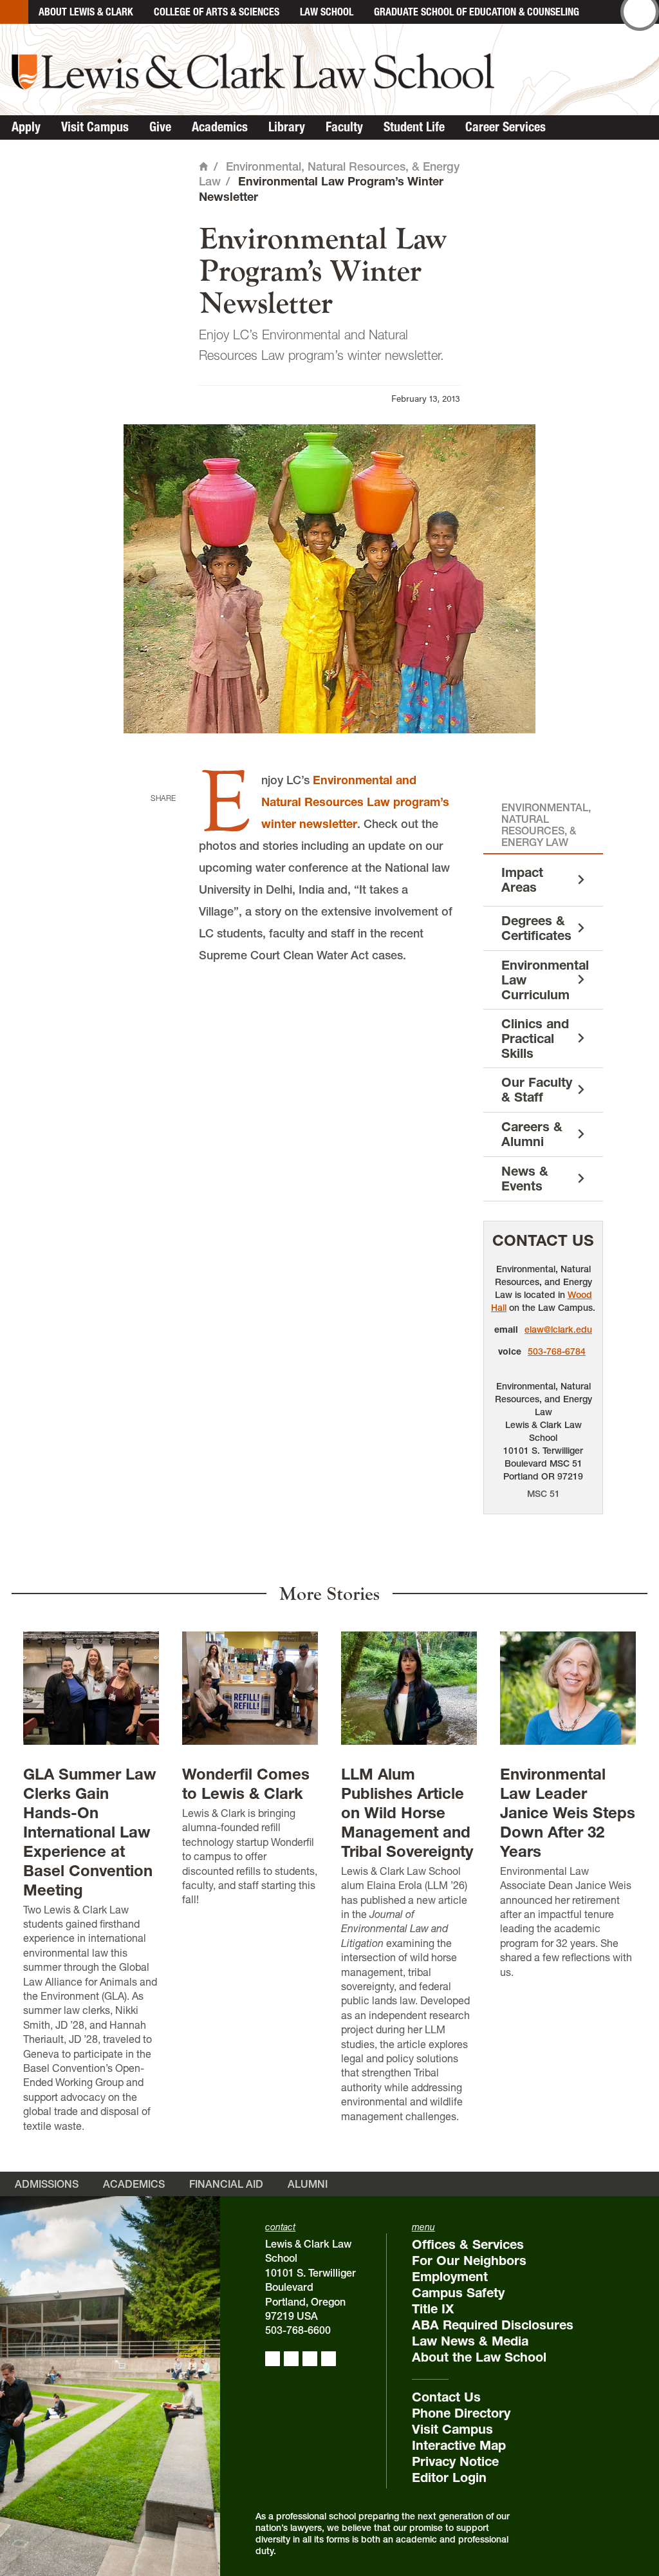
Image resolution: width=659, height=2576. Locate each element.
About (86, 12)
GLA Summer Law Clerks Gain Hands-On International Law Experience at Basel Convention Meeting (90, 1832)
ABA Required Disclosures (493, 2325)
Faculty (344, 127)
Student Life (414, 127)
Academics (220, 127)
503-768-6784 (557, 1351)
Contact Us (543, 1240)
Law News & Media (470, 2341)
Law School (327, 12)
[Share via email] (160, 877)
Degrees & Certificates (536, 928)
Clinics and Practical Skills (535, 1039)
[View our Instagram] (291, 2359)
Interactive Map (459, 2445)
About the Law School (479, 2357)
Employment (450, 2277)
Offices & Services (468, 2244)
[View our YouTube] (329, 2359)
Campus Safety (458, 2293)
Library (287, 127)
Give (160, 127)
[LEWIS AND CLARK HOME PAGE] (14, 12)
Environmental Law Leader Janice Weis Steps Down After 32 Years (568, 1813)
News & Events (525, 1179)
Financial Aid (226, 2184)
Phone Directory (461, 2413)
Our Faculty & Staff (537, 1090)
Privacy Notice (455, 2461)
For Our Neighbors (469, 2261)
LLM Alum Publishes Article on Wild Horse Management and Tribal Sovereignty (407, 1813)
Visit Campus (95, 127)
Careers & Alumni (532, 1134)
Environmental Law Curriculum (545, 980)
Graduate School (477, 12)
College (217, 12)
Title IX (433, 2309)
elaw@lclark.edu (558, 1330)
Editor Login (449, 2477)
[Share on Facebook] (160, 818)
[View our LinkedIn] (310, 2359)
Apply (26, 127)
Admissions (47, 2184)
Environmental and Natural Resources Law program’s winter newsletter (355, 802)
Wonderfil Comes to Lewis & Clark (246, 1784)
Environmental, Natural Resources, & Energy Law (546, 825)
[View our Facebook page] (273, 2359)
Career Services (506, 127)
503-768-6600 (298, 2330)
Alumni (308, 2184)
